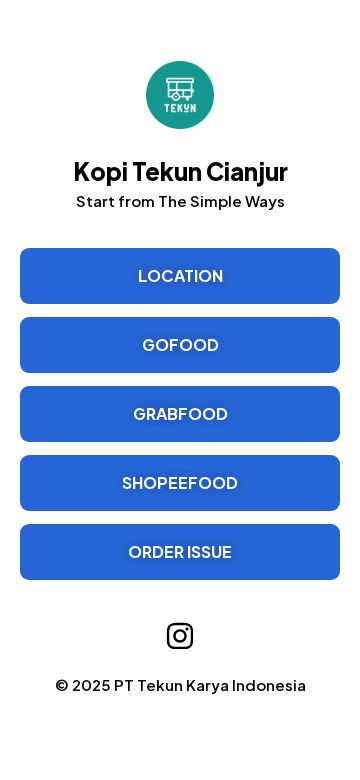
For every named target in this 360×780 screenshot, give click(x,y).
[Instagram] (180, 636)
